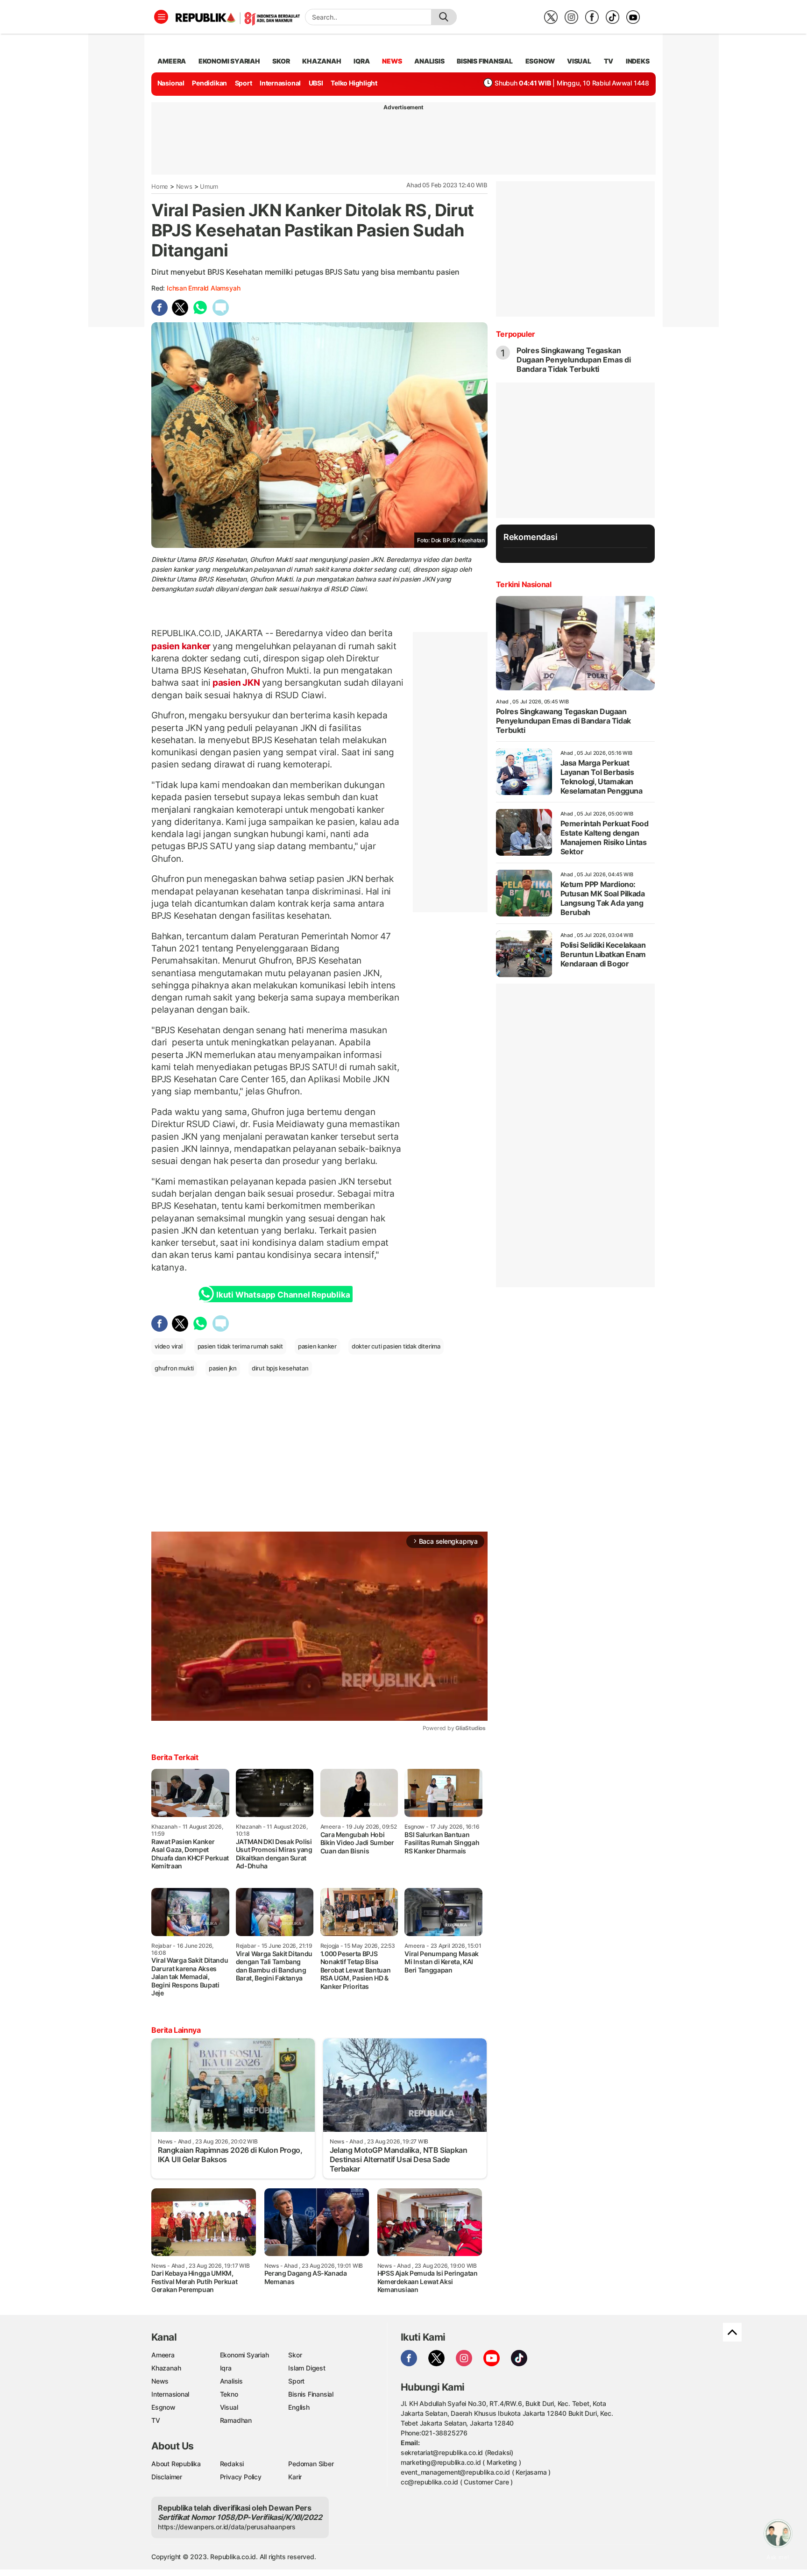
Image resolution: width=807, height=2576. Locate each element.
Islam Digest (307, 2368)
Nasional (171, 83)
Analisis (231, 2381)
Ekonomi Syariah (229, 61)
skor (281, 61)
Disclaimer (167, 2477)
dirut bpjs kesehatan (280, 1368)
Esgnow (163, 2407)
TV (609, 61)
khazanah (322, 61)
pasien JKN (236, 682)
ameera (172, 61)
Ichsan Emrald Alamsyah (203, 288)
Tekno (229, 2394)
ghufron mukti (174, 1368)
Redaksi (232, 2464)
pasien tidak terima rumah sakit (241, 1346)
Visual (229, 2407)
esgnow (540, 61)
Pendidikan (209, 83)
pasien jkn (223, 1368)
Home (160, 186)
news (392, 61)
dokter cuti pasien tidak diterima (396, 1346)
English (299, 2407)
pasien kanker (182, 646)
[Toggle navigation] (161, 17)
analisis (429, 61)
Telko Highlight (354, 83)
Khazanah (166, 2368)
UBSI (316, 83)
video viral (169, 1346)
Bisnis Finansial (485, 61)
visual (579, 61)
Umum (209, 186)
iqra (361, 61)
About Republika (176, 2464)
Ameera (163, 2355)
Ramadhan (236, 2420)
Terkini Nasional (524, 584)
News (184, 186)
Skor (295, 2355)
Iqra (226, 2368)
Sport (244, 83)
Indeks (638, 61)
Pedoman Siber (311, 2464)
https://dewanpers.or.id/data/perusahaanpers (227, 2527)
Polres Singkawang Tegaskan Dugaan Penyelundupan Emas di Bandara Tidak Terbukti (574, 360)
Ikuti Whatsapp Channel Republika (283, 1295)
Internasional (280, 83)
